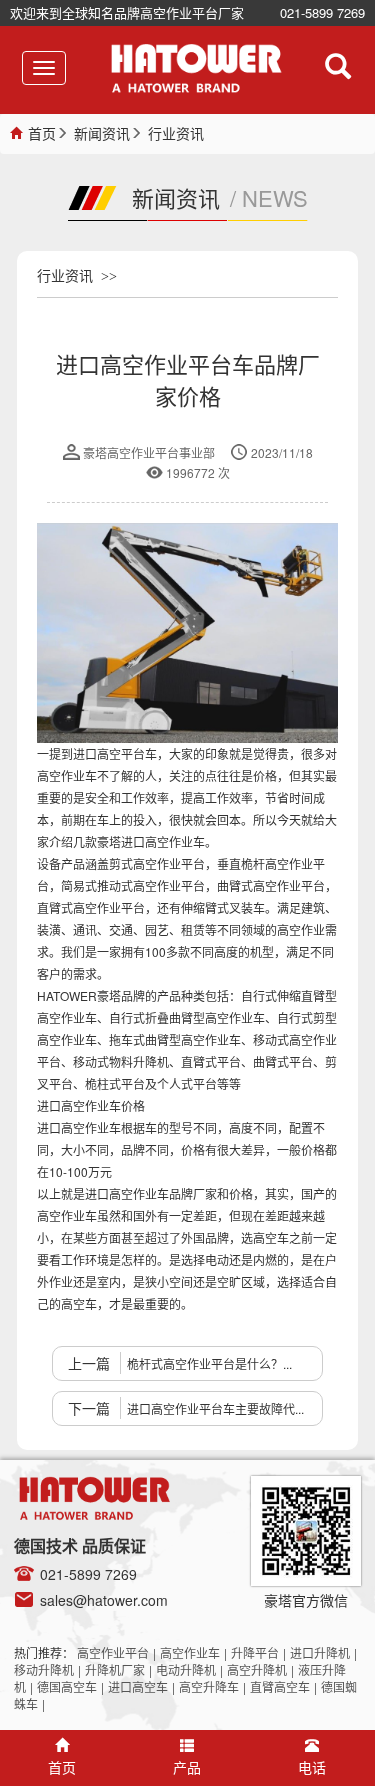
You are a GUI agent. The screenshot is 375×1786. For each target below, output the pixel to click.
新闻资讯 (102, 132)
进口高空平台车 (115, 753)
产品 (187, 1767)
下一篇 (89, 1408)
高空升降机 (257, 1669)
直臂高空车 (280, 1686)
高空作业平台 (113, 1652)
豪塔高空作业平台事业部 (149, 452)
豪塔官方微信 (306, 1600)
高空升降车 (209, 1686)
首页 (42, 132)
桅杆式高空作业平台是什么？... (209, 1363)
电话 (312, 1767)
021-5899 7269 (322, 12)
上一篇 (89, 1363)
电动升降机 (186, 1669)
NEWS (275, 197)
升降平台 (255, 1652)
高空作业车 (190, 1652)
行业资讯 (176, 132)
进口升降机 (320, 1652)
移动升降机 (44, 1669)
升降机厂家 (115, 1669)
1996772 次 (198, 472)
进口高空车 (138, 1686)
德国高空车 (67, 1686)
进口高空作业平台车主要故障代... (215, 1408)
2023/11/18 (282, 452)
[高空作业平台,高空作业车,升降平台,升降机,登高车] (196, 68)
